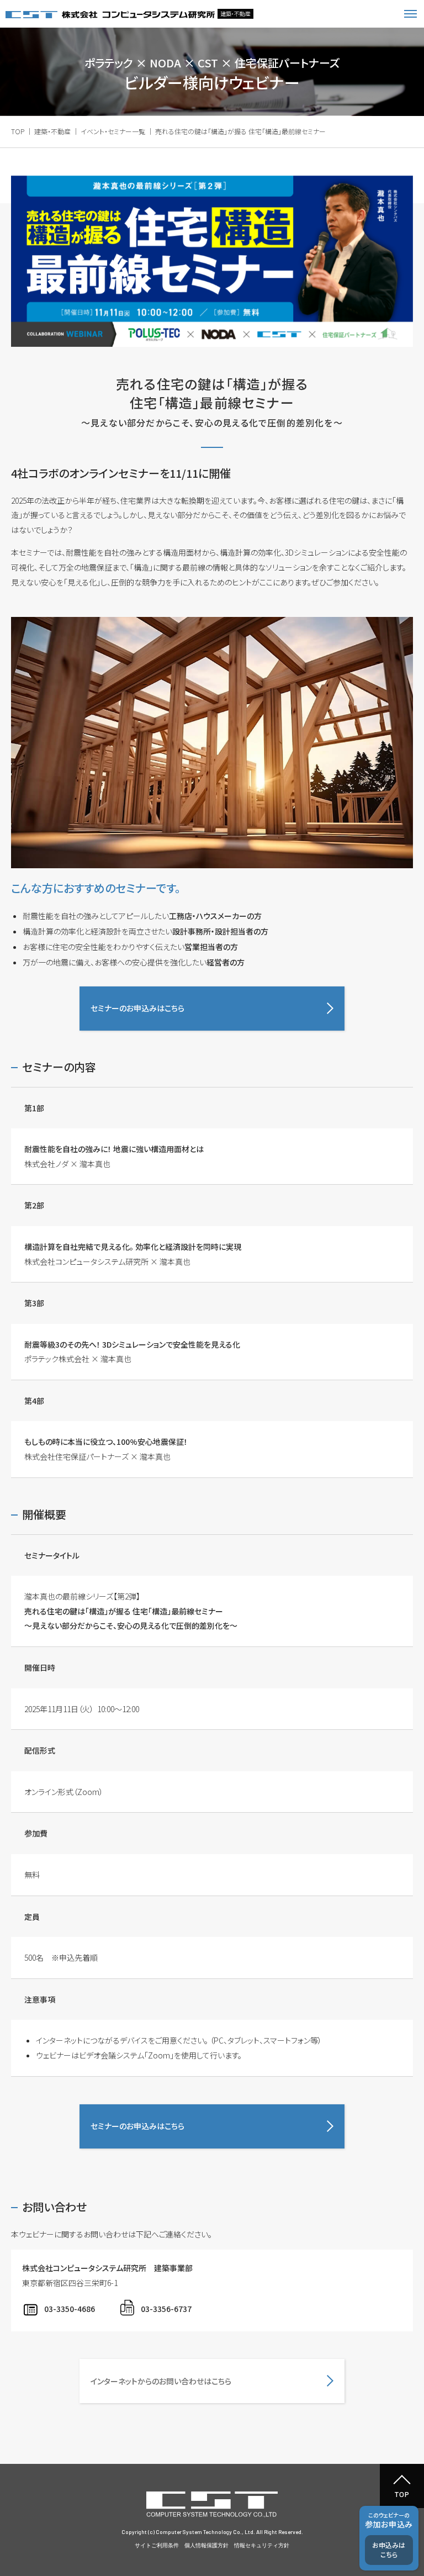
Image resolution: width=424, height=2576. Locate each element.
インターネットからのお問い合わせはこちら (161, 2381)
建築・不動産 (52, 131)
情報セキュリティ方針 (262, 2545)
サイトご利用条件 (157, 2545)
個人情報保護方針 (206, 2545)
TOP (18, 131)
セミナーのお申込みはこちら (137, 1008)
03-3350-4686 (70, 2309)
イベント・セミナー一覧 (113, 131)
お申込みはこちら (389, 2549)
